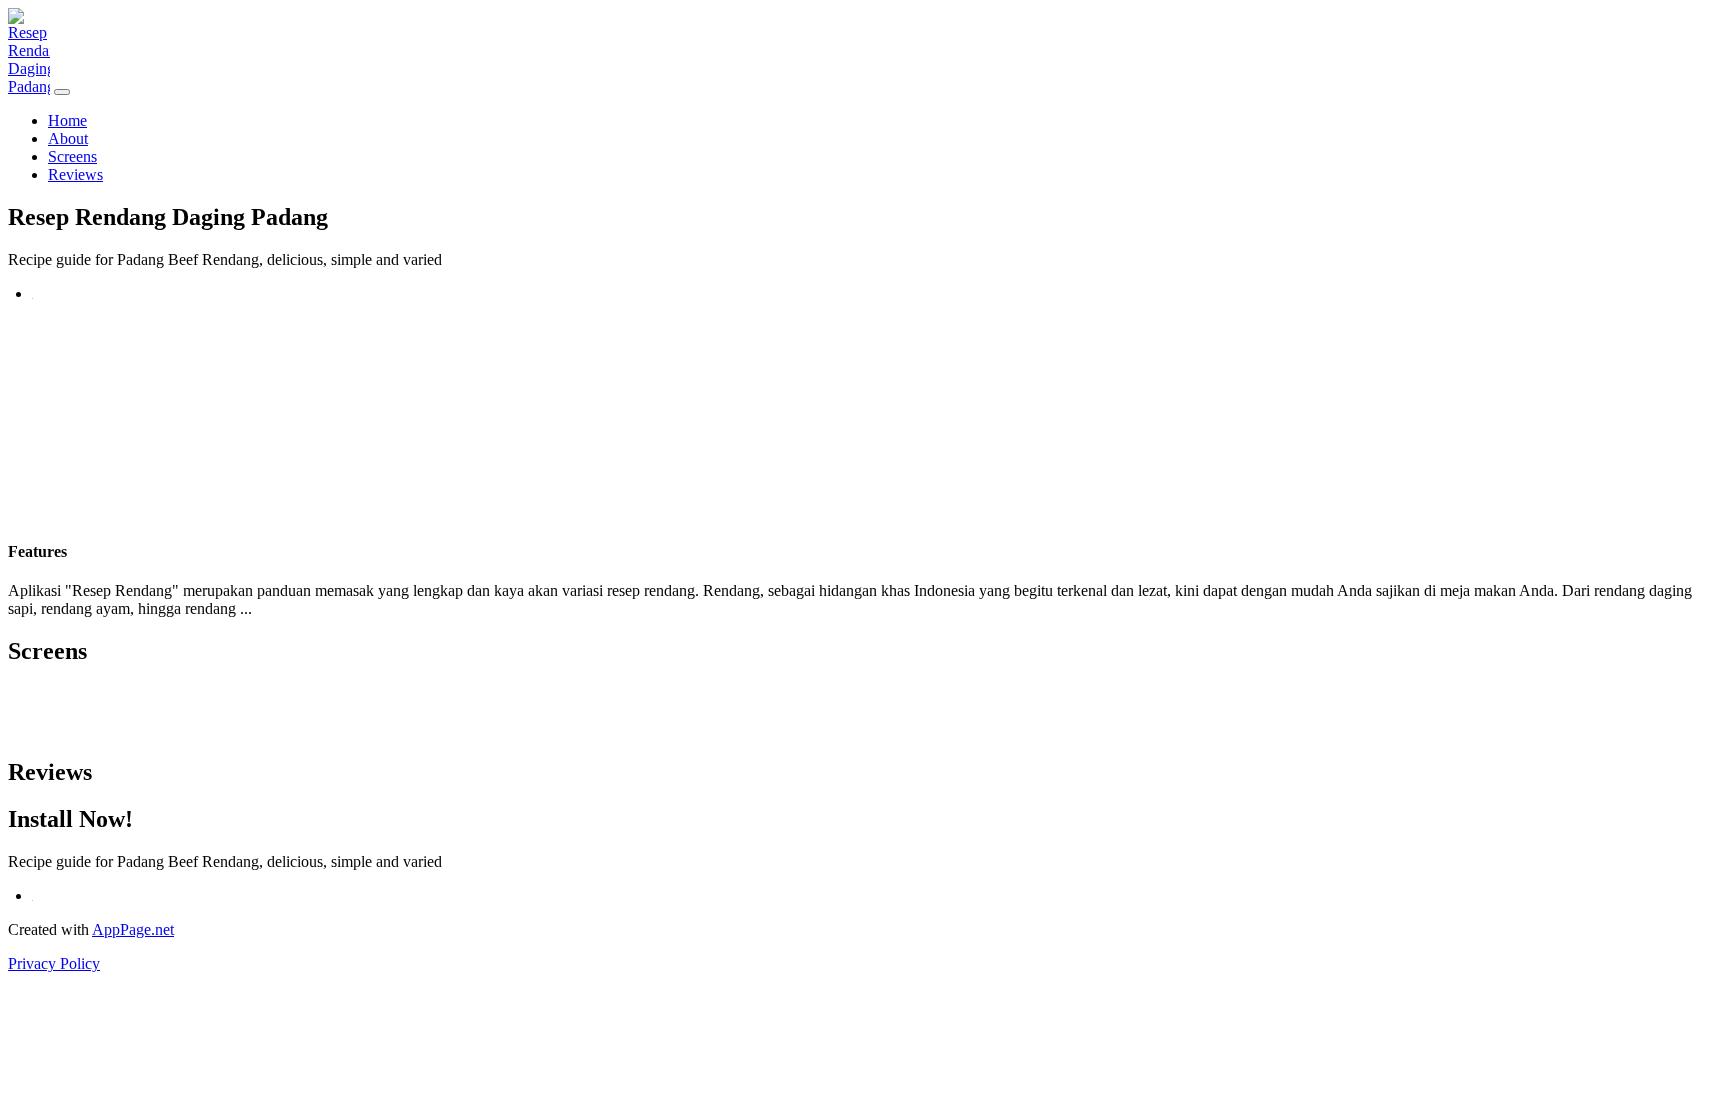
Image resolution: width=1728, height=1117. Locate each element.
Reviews (75, 174)
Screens (72, 156)
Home (67, 120)
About (68, 138)
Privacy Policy (54, 963)
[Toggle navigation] (62, 92)
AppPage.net (133, 929)
